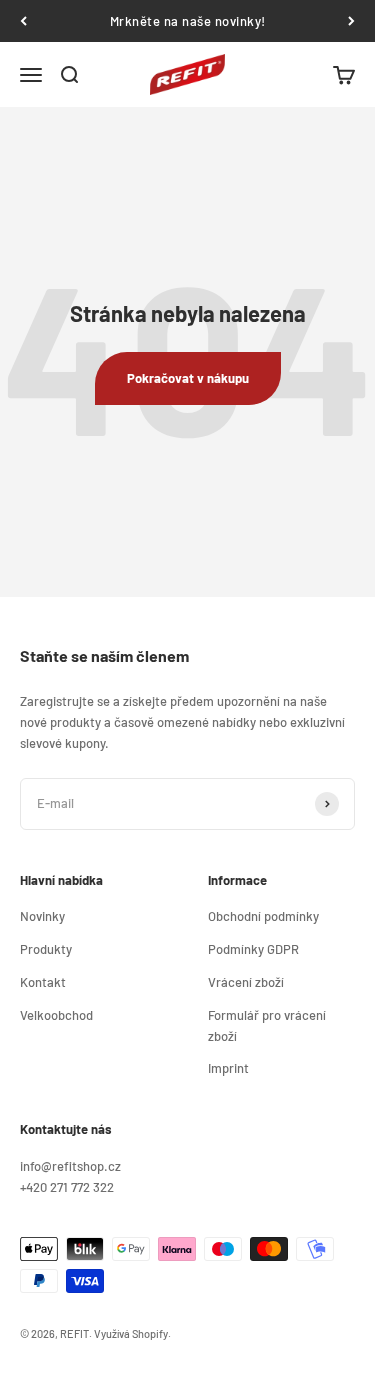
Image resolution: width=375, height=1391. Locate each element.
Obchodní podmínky (263, 916)
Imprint (228, 1068)
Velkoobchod (56, 1015)
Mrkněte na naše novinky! (188, 21)
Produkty (46, 949)
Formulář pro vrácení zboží (267, 1025)
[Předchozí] (23, 21)
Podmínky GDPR (253, 949)
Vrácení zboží (246, 982)
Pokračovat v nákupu (188, 378)
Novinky (42, 916)
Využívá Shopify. (132, 1333)
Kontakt (43, 982)
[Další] (351, 21)
